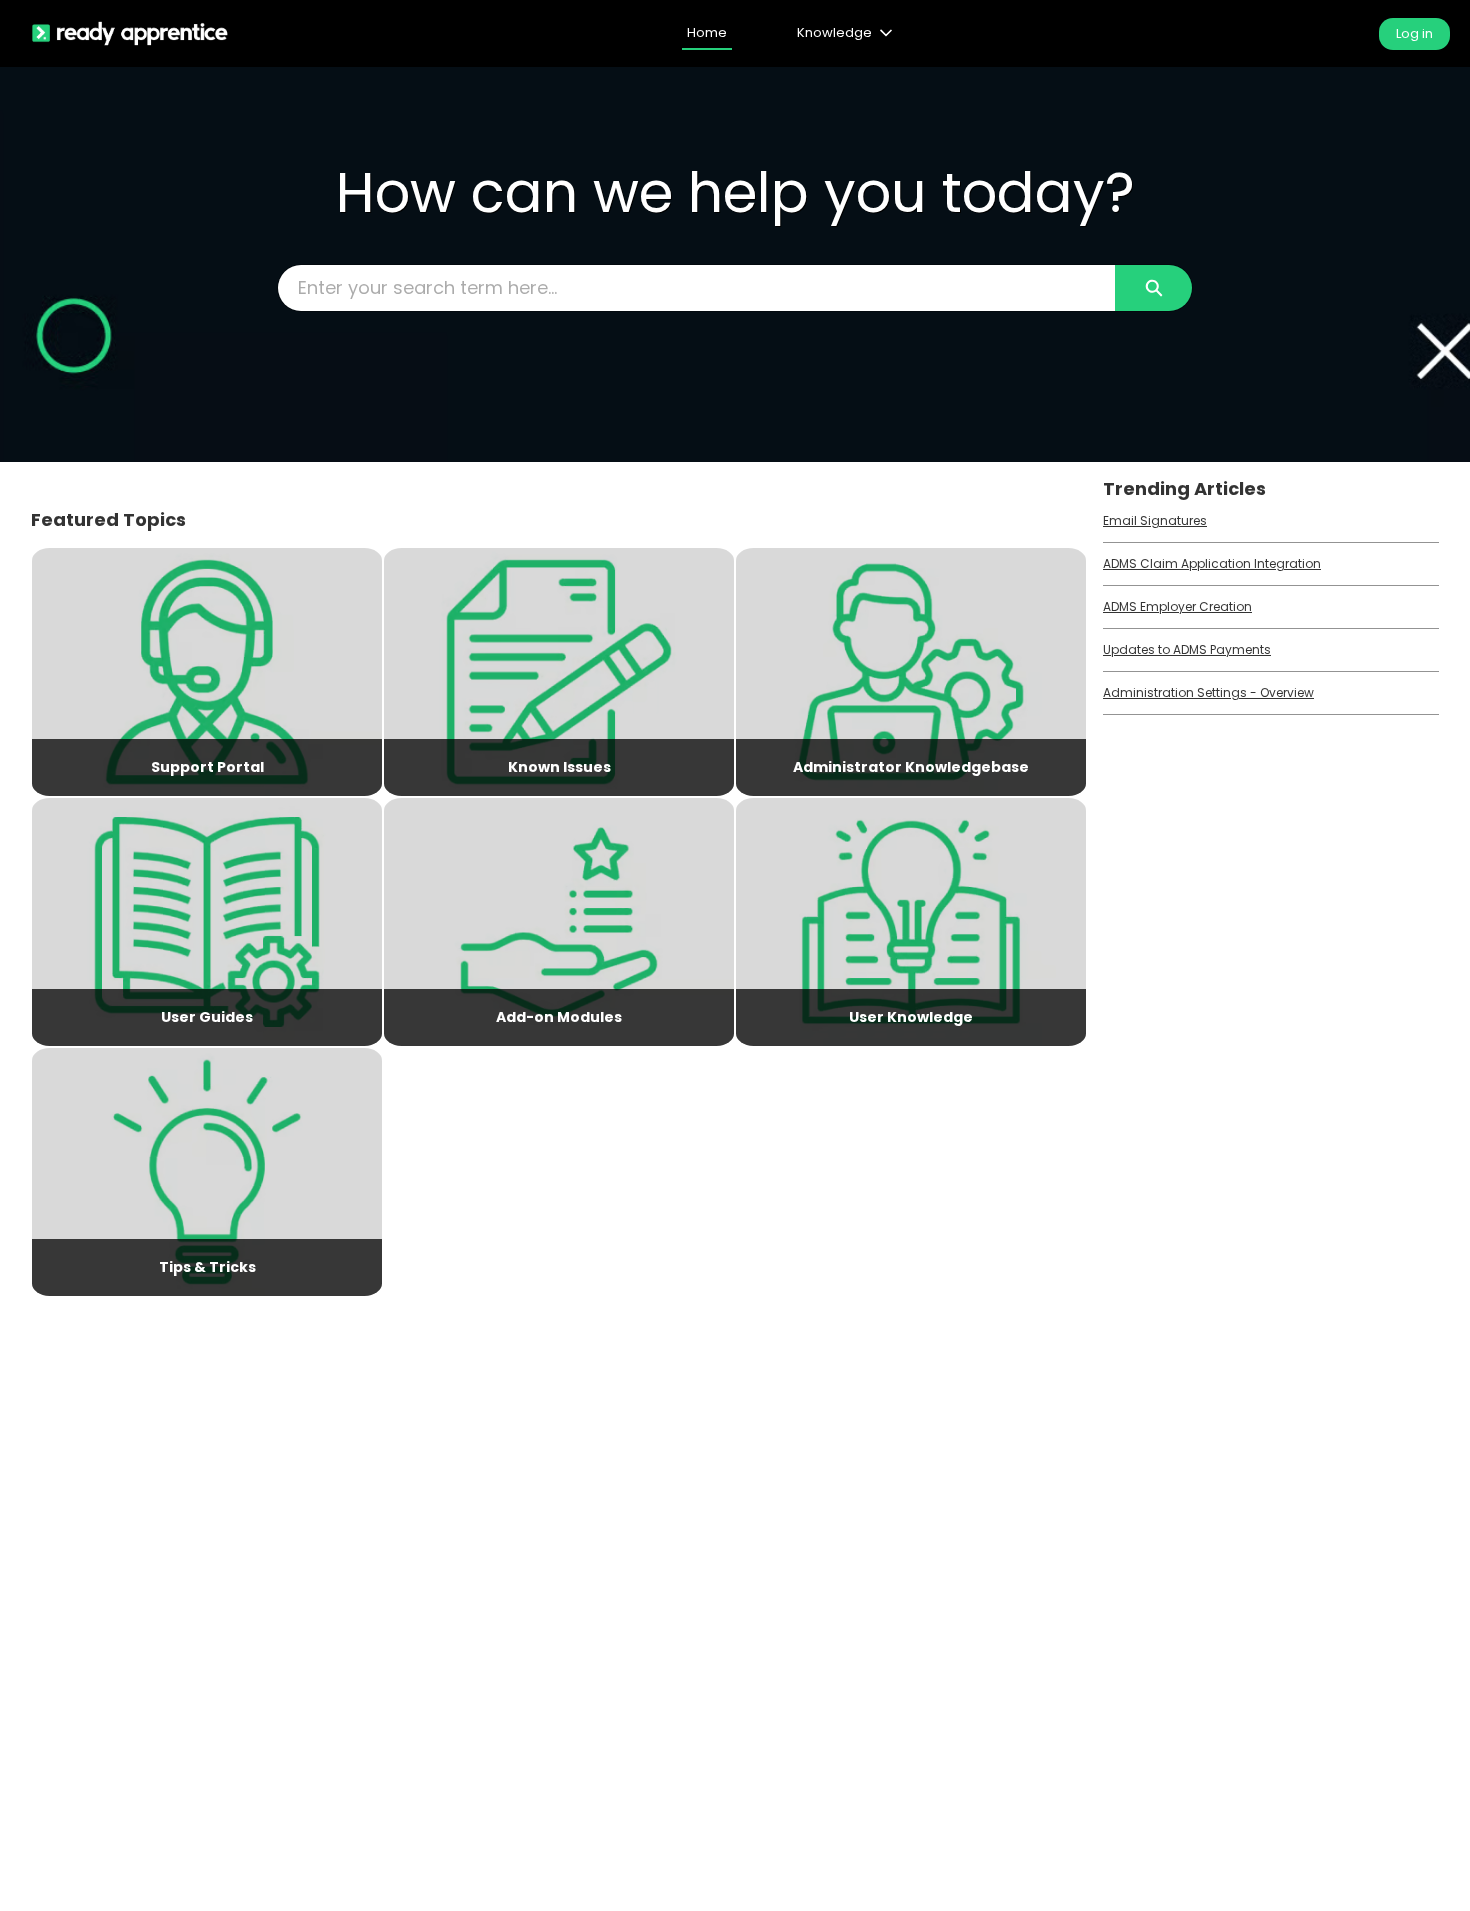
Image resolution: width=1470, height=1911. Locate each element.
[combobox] (697, 288)
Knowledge (834, 32)
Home (707, 32)
